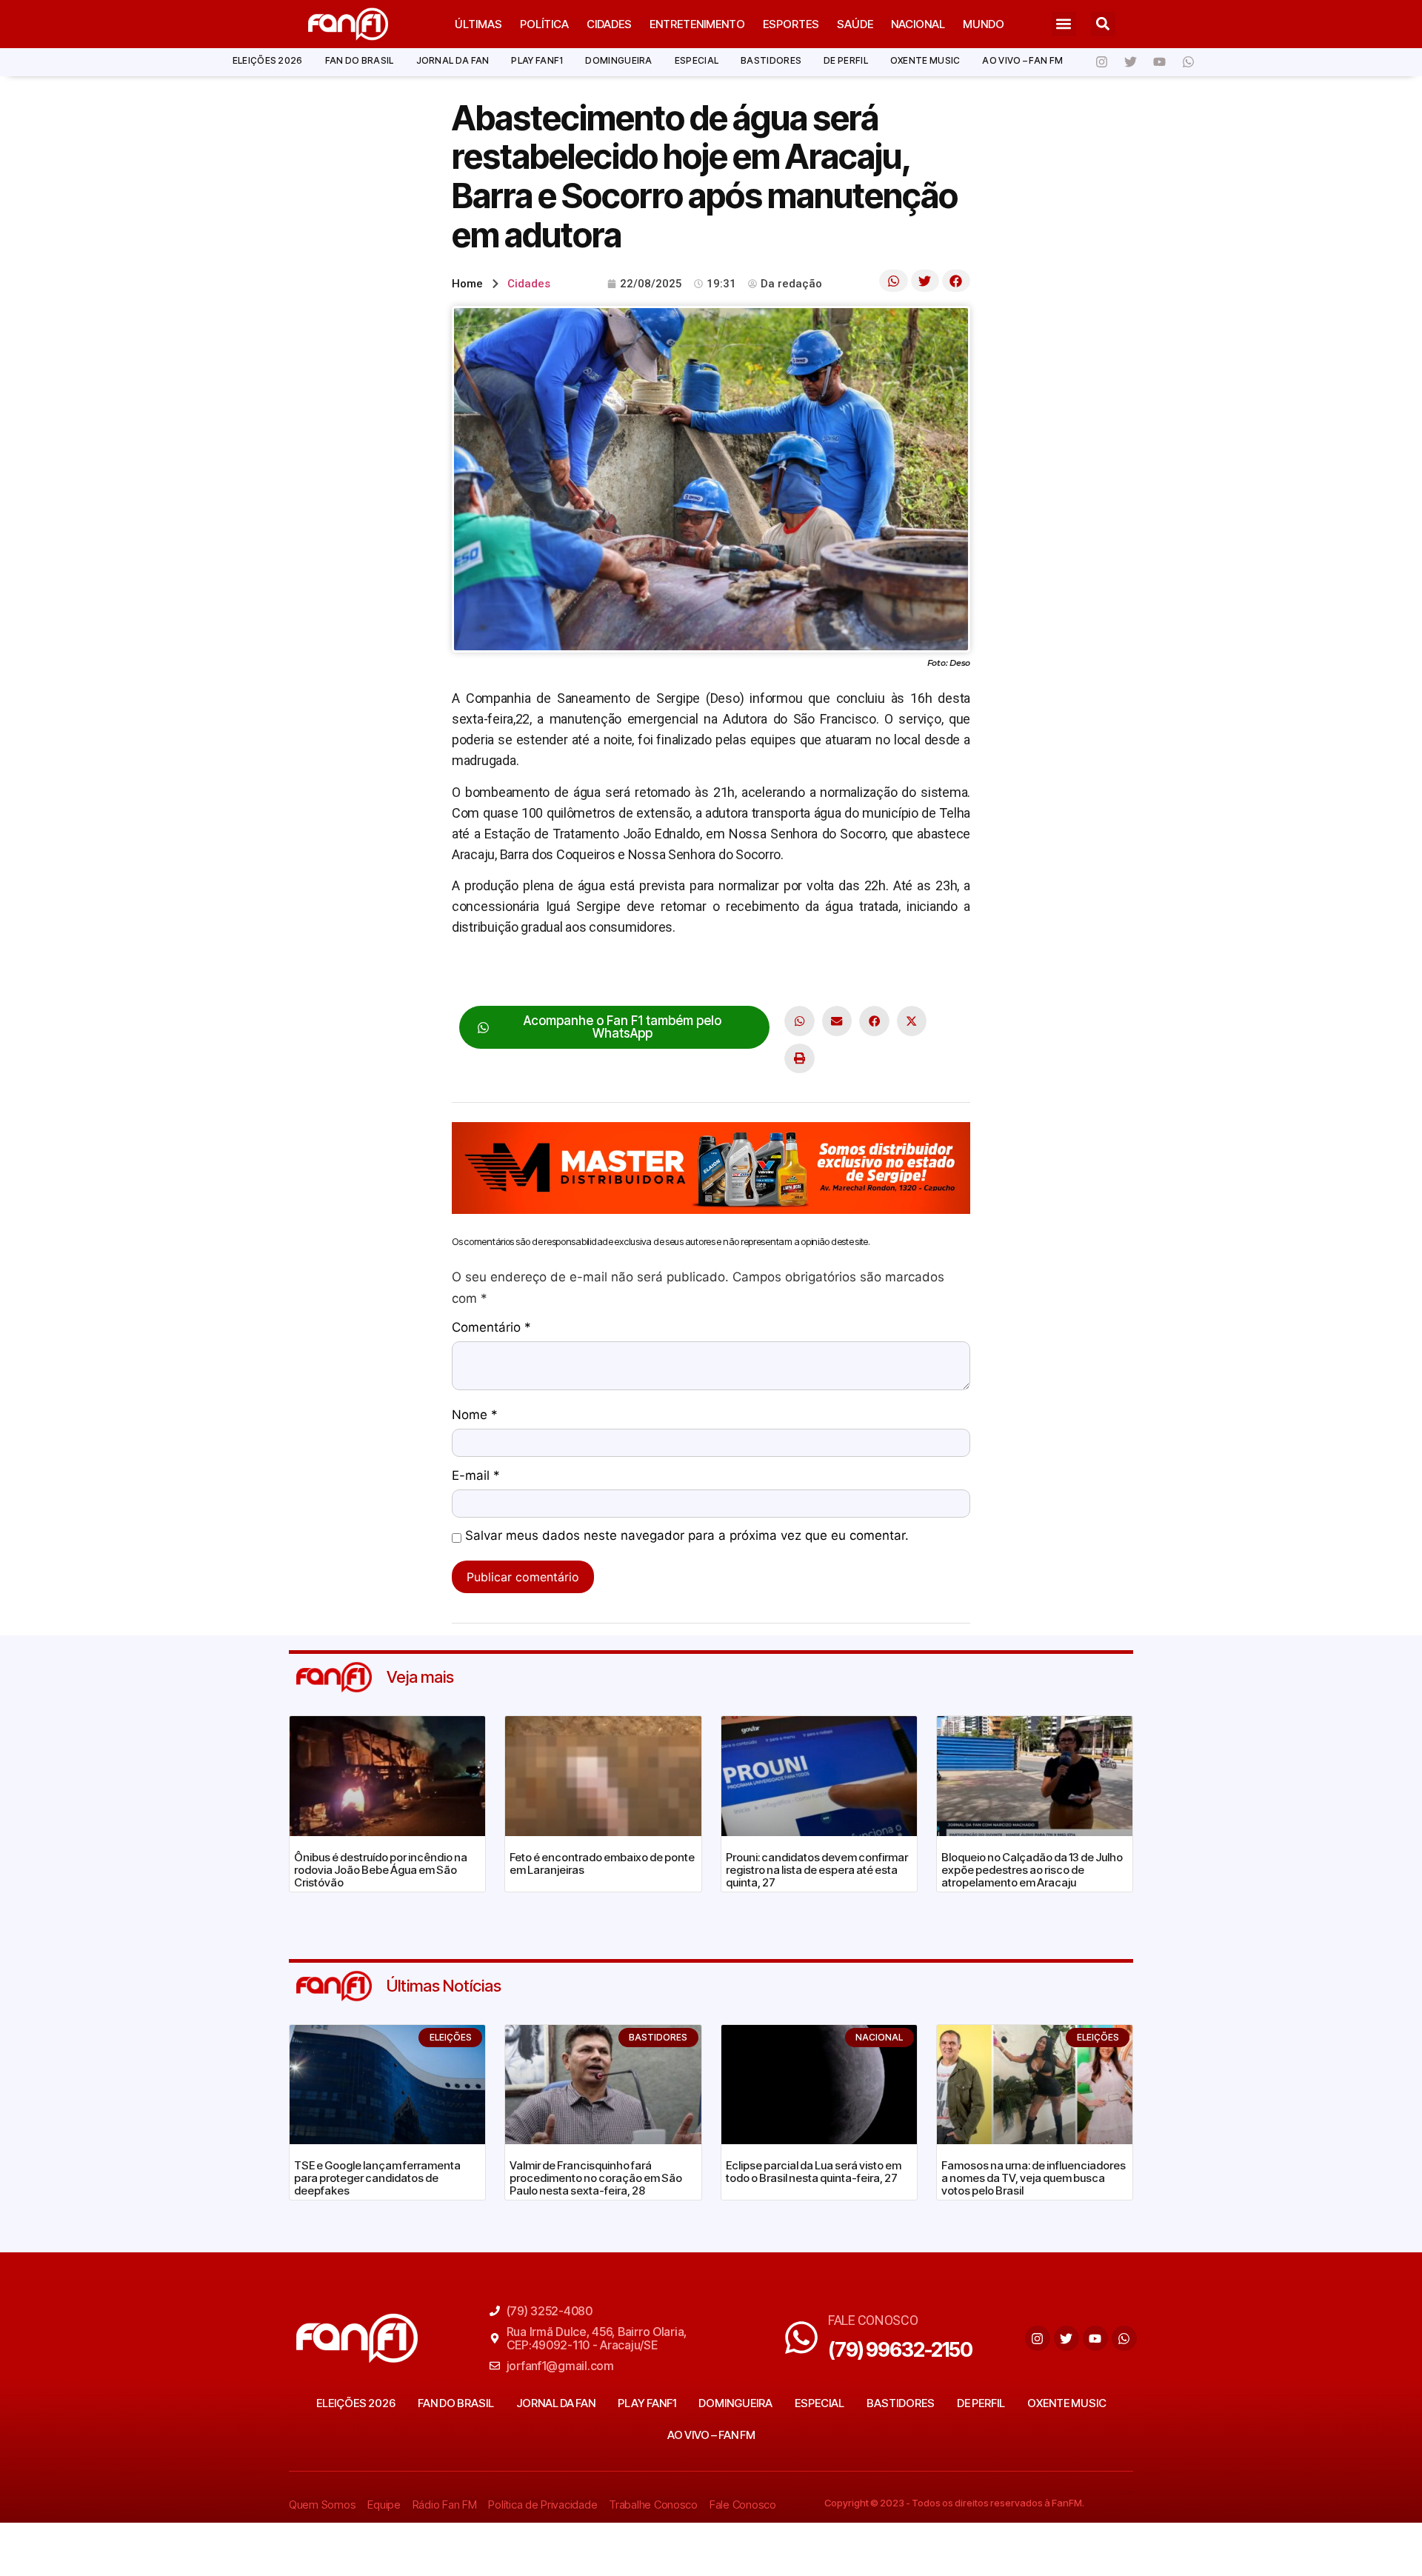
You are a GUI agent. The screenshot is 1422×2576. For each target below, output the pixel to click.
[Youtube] (1159, 62)
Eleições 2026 (268, 60)
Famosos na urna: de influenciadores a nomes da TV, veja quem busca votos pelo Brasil (1034, 2178)
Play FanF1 (537, 60)
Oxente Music (925, 60)
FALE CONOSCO (873, 2320)
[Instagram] (1101, 62)
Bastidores (771, 60)
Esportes (791, 24)
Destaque (479, 973)
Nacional (918, 24)
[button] (1064, 24)
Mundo (984, 24)
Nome (475, 1415)
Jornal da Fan (453, 60)
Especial (697, 60)
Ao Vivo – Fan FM (1022, 60)
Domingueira (618, 60)
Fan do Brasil (360, 60)
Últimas (478, 24)
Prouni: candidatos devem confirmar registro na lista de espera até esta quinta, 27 (817, 1870)
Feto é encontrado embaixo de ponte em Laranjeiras (602, 1863)
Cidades (609, 24)
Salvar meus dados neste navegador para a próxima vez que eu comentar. (687, 1536)
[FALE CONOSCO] (801, 2338)
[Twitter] (1130, 62)
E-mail (476, 1476)
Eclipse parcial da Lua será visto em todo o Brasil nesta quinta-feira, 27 (814, 2172)
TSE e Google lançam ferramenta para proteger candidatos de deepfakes (377, 2178)
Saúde (855, 24)
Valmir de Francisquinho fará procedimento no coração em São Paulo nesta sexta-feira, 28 (596, 2178)
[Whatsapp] (1188, 62)
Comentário (491, 1328)
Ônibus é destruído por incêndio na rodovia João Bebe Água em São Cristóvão (381, 1870)
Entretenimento (697, 24)
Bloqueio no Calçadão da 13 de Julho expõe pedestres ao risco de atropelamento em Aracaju (1032, 1870)
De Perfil (846, 60)
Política (544, 24)
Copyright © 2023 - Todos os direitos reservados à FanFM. (954, 2503)
